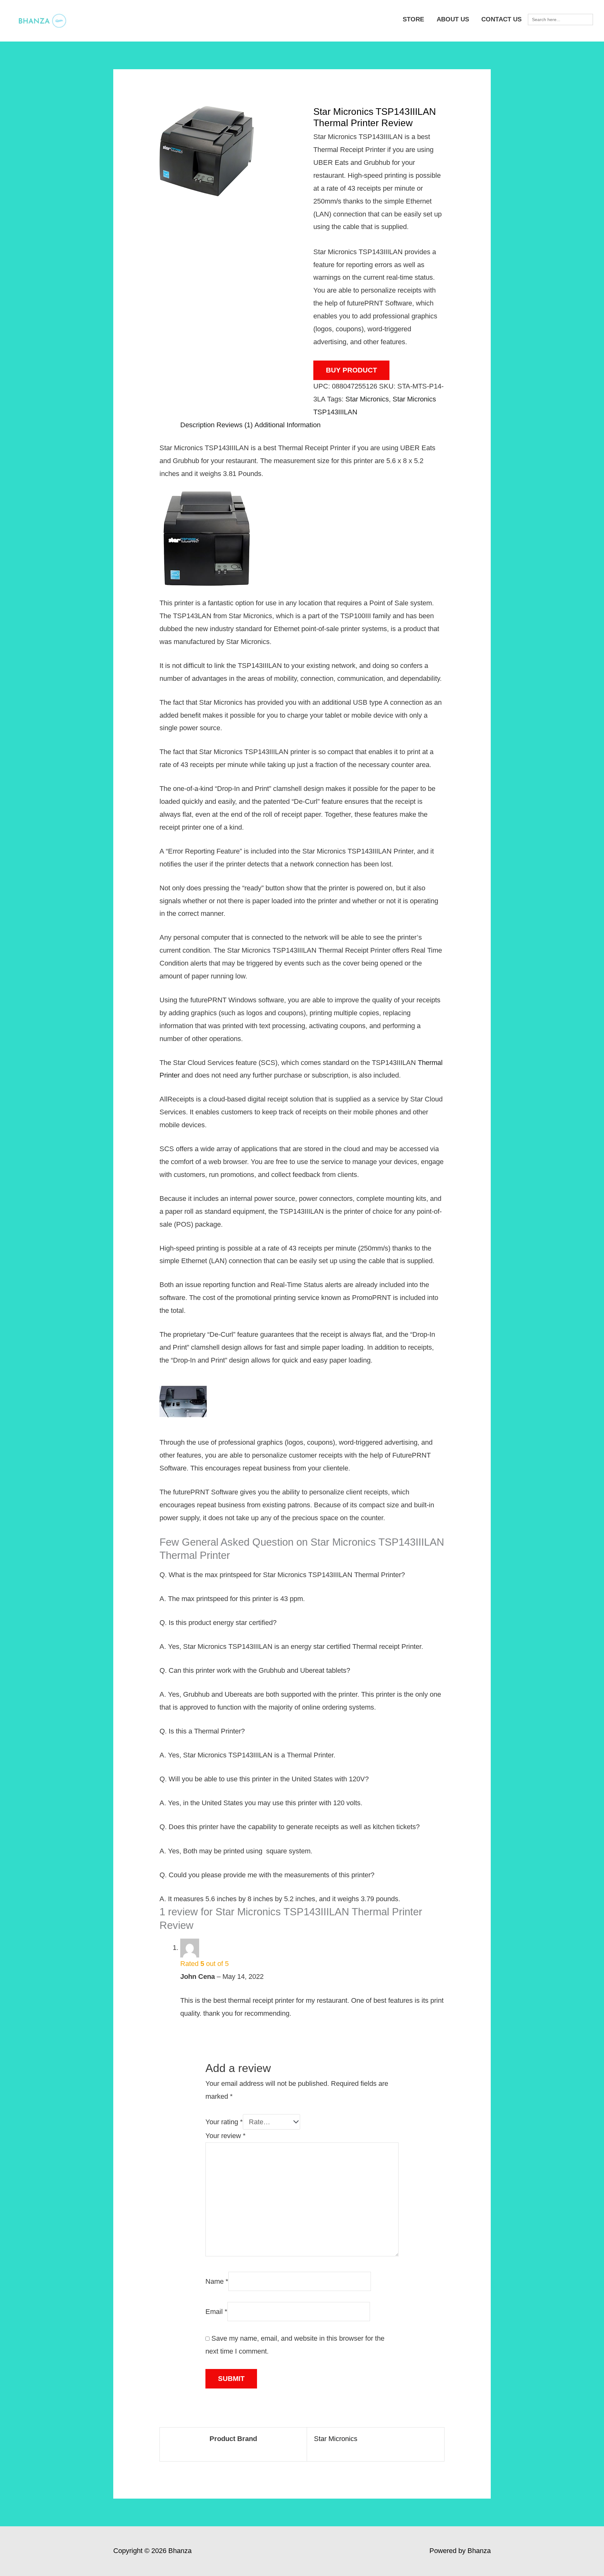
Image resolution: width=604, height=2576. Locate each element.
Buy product (351, 370)
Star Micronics (367, 399)
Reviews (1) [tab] (235, 425)
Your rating (224, 2122)
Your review (226, 2136)
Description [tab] (197, 425)
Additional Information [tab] (288, 425)
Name (217, 2281)
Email (216, 2312)
